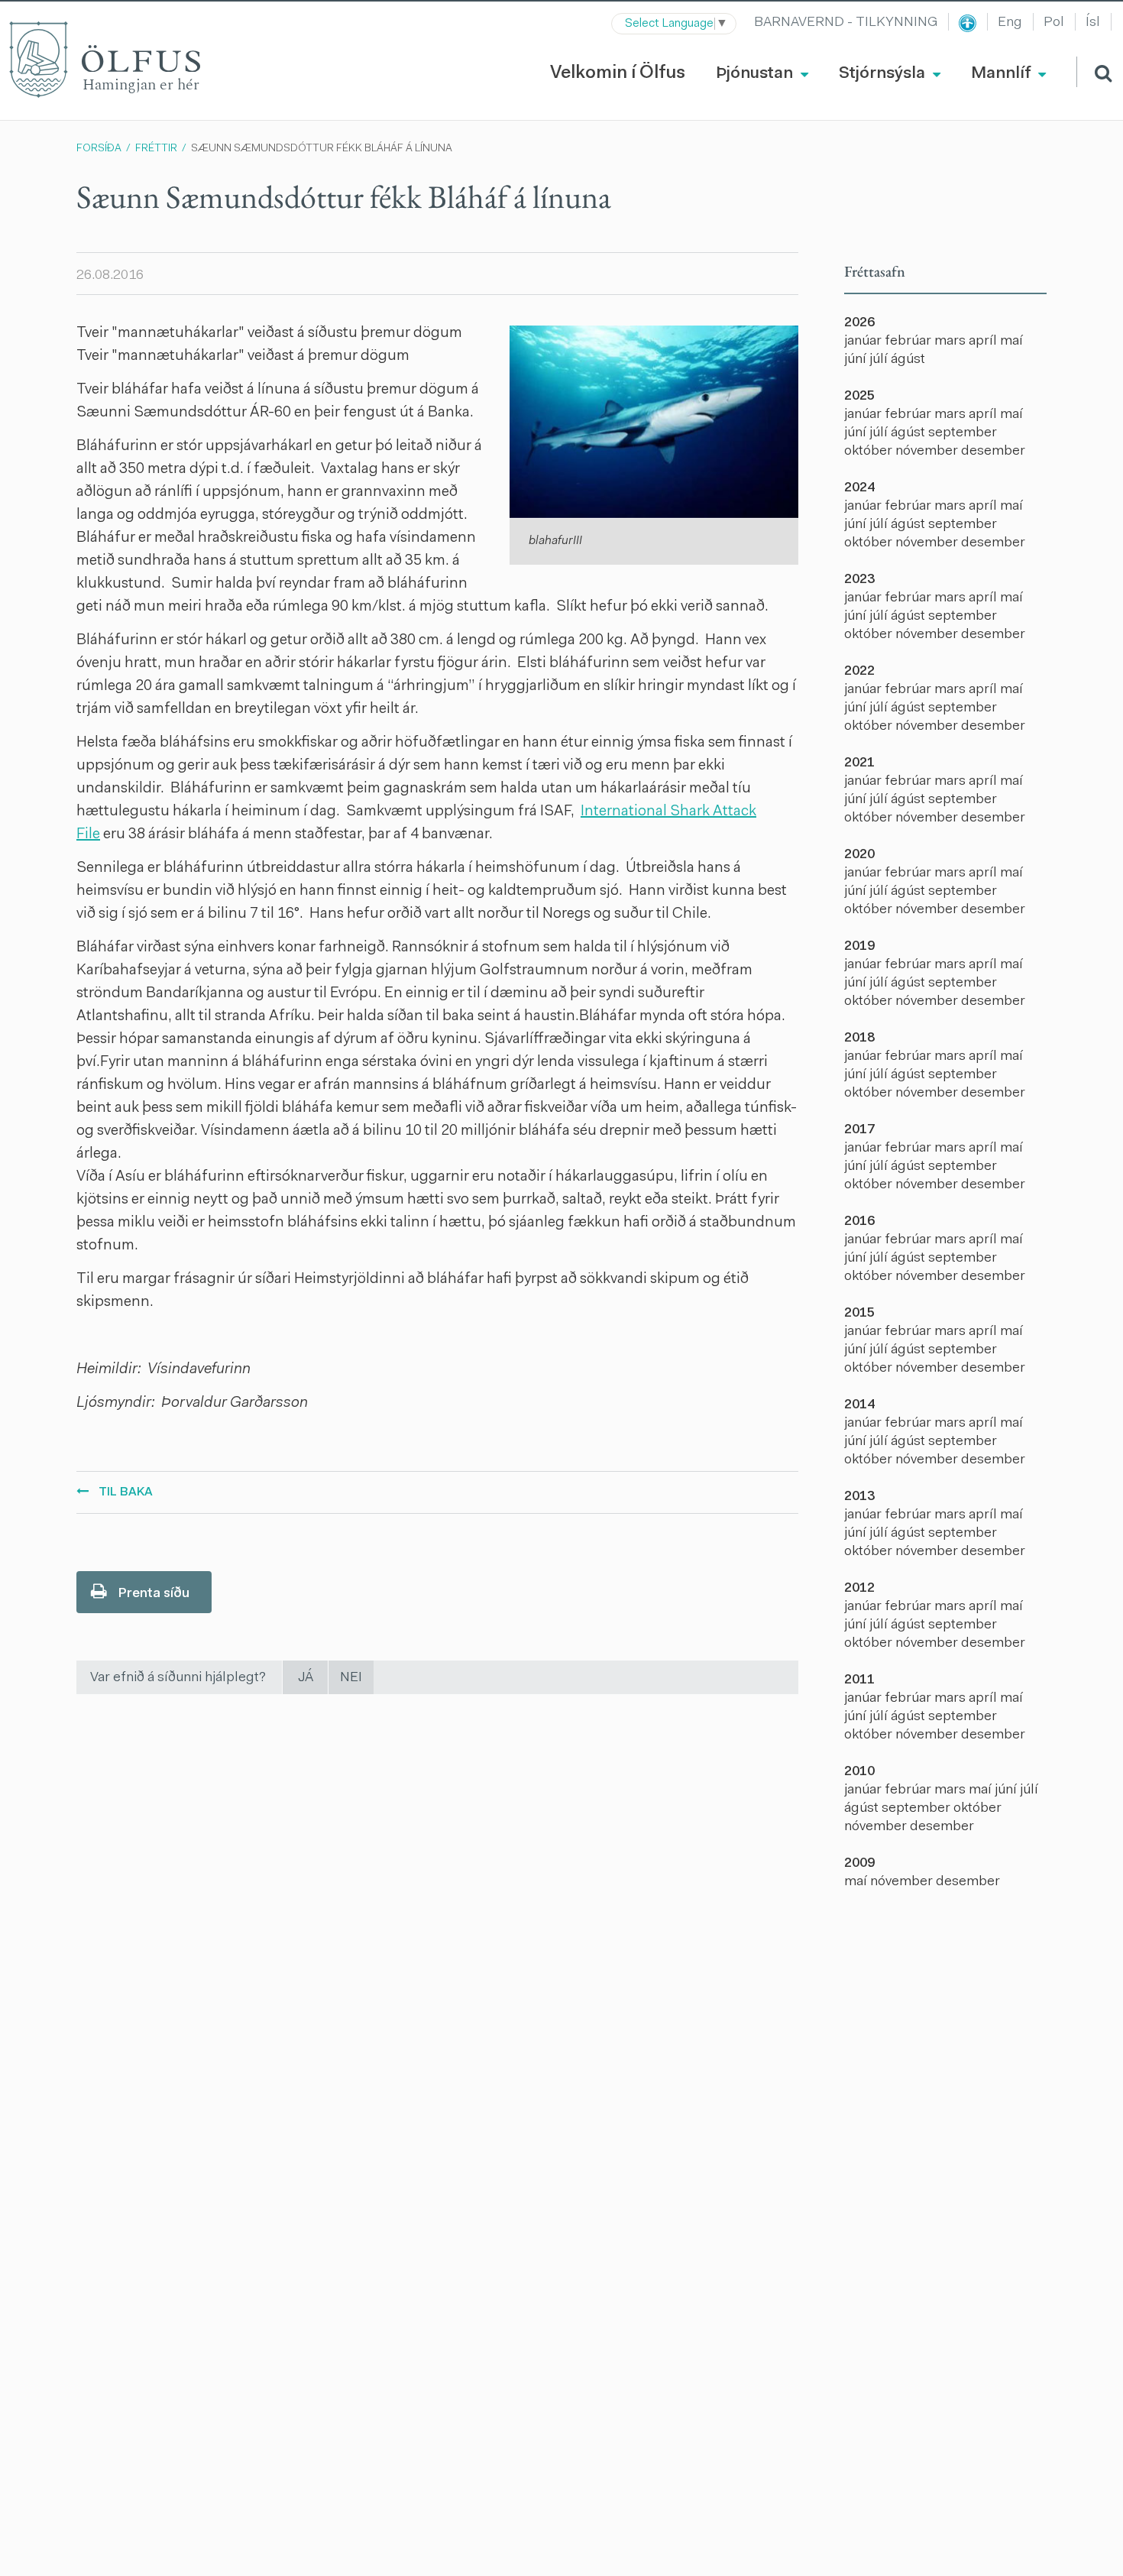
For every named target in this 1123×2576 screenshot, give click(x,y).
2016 (859, 1222)
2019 (859, 947)
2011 (859, 1680)
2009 (859, 1864)
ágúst (908, 360)
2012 (859, 1589)
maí (1011, 342)
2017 (859, 1130)
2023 (859, 580)
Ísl (1093, 23)
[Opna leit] (1094, 72)
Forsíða (99, 149)
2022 (859, 672)
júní (857, 360)
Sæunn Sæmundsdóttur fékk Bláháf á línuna (322, 149)
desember (993, 452)
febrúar (909, 342)
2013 (859, 1497)
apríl (984, 342)
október (870, 452)
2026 (859, 323)
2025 (859, 397)
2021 (859, 763)
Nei (351, 1678)
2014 (859, 1405)
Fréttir (156, 149)
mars (951, 342)
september (963, 433)
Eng (1010, 23)
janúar (864, 342)
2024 (859, 488)
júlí (880, 360)
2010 (859, 1772)
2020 (859, 855)
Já (306, 1678)
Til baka (126, 1492)
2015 (859, 1314)
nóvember (928, 452)
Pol (1054, 23)
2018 (859, 1039)
